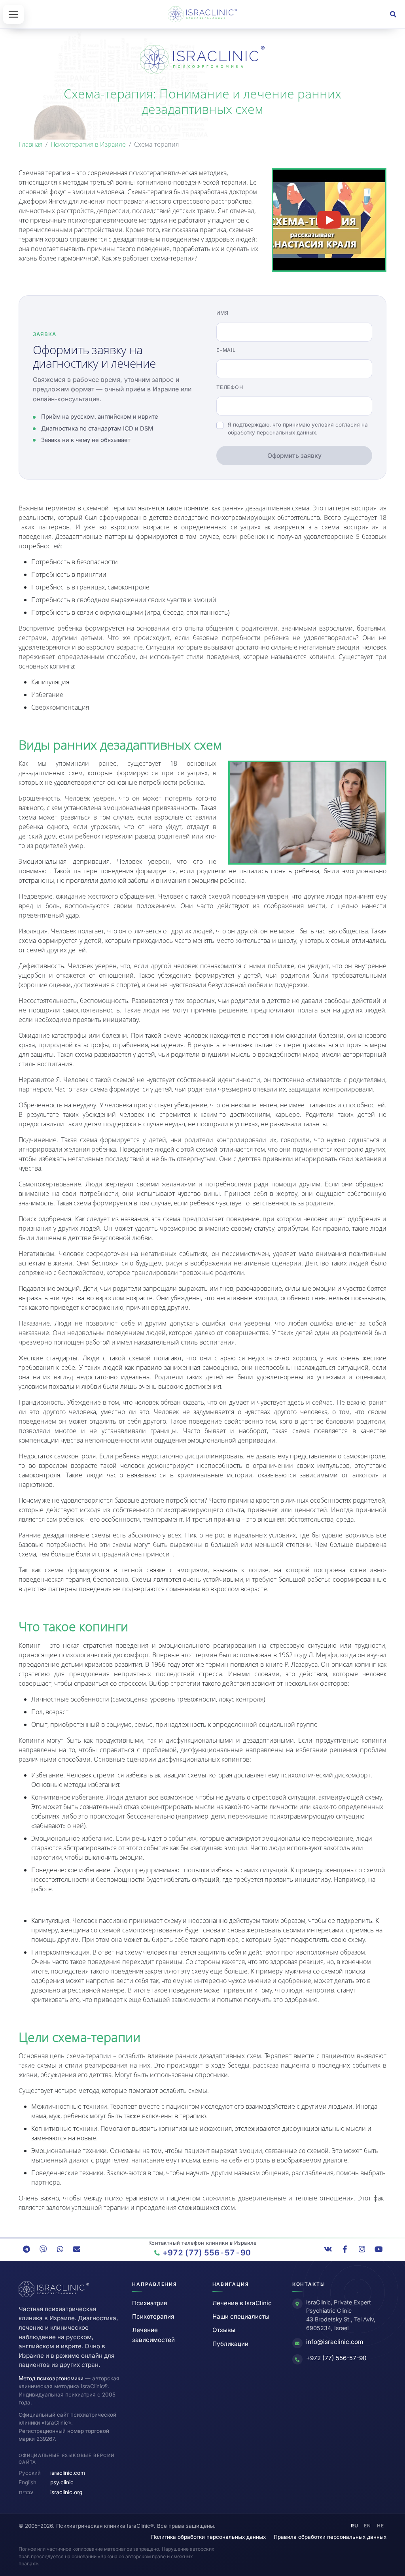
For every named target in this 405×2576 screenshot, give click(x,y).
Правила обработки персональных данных (330, 2537)
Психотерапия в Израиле (88, 144)
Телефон (230, 387)
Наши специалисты (241, 2316)
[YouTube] (379, 2249)
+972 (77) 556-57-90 (336, 2358)
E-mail (226, 350)
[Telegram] (26, 2249)
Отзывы (224, 2330)
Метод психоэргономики (51, 2378)
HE (380, 2526)
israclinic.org (66, 2492)
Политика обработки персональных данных (208, 2537)
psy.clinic (62, 2482)
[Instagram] (362, 2249)
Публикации (230, 2344)
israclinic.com (68, 2473)
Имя (222, 313)
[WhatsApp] (60, 2249)
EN (367, 2526)
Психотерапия (153, 2316)
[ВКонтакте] (328, 2249)
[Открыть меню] (13, 14)
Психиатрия (150, 2303)
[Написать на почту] (77, 2249)
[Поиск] (393, 14)
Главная (30, 144)
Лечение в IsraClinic (242, 2303)
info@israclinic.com (335, 2342)
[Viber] (43, 2249)
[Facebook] (345, 2249)
